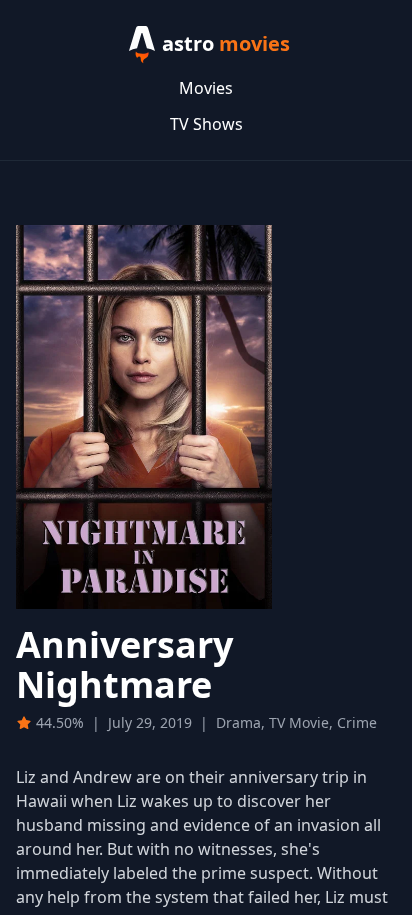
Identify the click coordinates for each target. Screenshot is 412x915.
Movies (206, 88)
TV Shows (206, 124)
